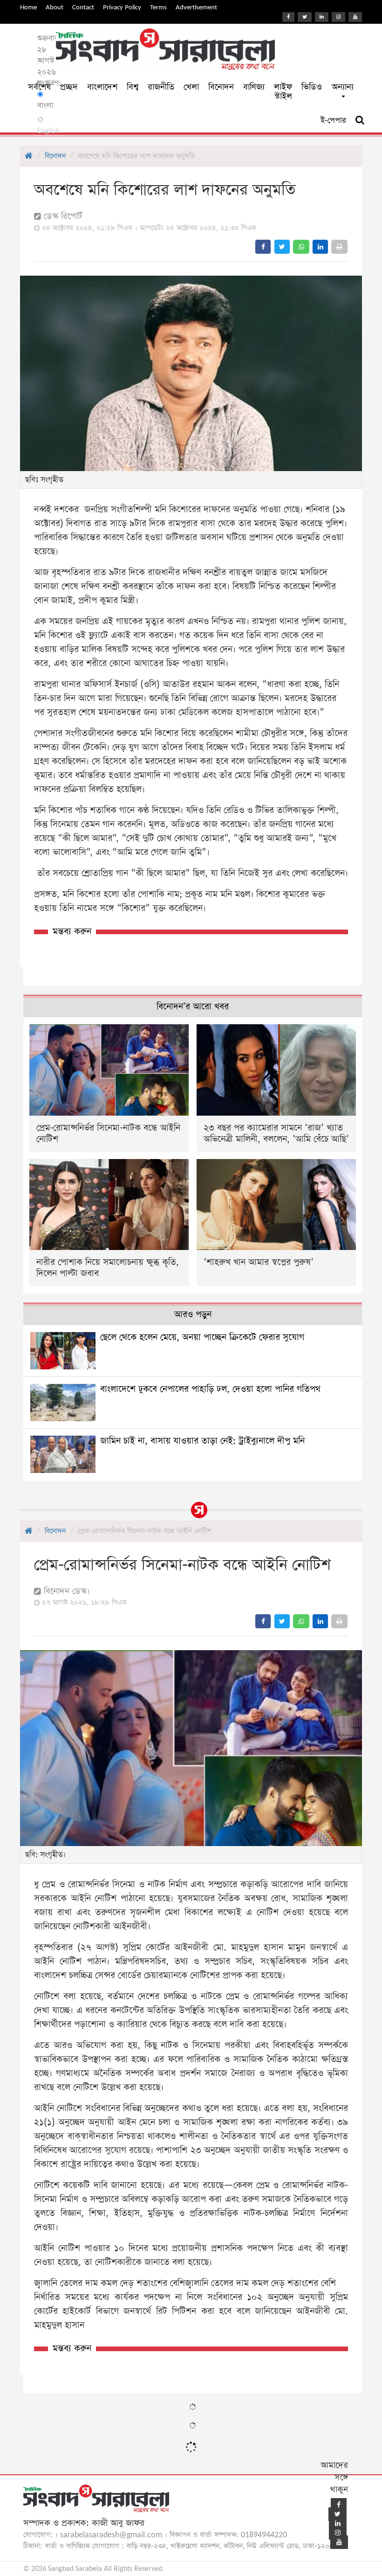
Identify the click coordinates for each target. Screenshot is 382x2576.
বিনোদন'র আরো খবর (193, 1007)
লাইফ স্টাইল (283, 92)
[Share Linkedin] (320, 247)
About (55, 7)
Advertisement (196, 7)
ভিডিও (312, 87)
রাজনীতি (161, 87)
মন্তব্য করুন (72, 932)
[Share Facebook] (263, 247)
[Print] (339, 247)
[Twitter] (305, 17)
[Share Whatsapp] (301, 247)
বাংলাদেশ (102, 87)
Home (28, 7)
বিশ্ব (133, 87)
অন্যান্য (343, 87)
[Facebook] (288, 17)
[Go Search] (360, 120)
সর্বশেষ (39, 87)
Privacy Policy (122, 7)
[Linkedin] (322, 17)
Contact (83, 7)
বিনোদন (221, 87)
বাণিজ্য (254, 87)
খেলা (191, 87)
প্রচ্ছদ (69, 87)
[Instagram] (338, 17)
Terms (158, 7)
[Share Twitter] (282, 247)
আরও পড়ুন (193, 1315)
